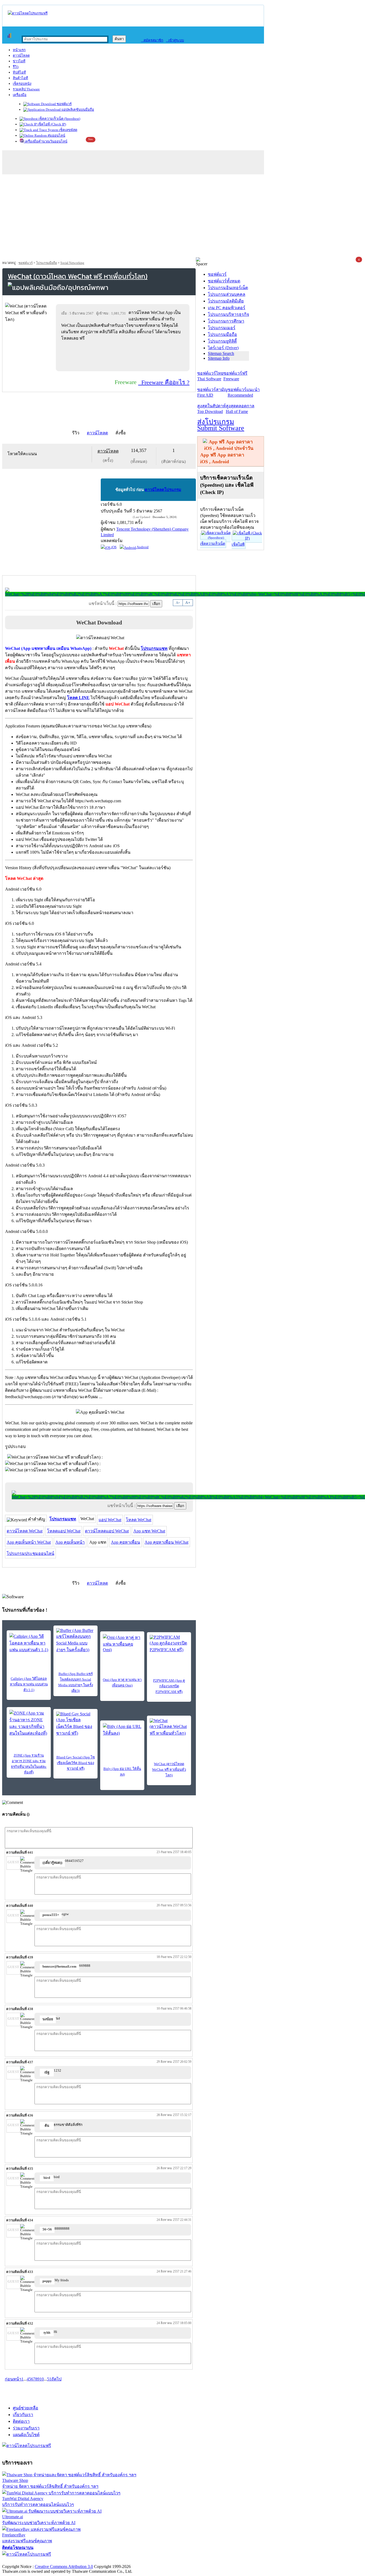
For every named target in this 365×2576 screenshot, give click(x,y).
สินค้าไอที (20, 78)
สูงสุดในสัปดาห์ (211, 409)
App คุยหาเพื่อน (125, 1542)
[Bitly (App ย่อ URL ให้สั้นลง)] (122, 1731)
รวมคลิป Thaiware (26, 89)
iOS (113, 547)
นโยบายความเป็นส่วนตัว (71, 2561)
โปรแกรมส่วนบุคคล (227, 294)
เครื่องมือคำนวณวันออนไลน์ (46, 141)
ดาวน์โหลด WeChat (25, 1531)
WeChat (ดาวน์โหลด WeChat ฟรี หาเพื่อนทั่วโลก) (169, 1770)
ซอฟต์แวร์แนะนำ (244, 392)
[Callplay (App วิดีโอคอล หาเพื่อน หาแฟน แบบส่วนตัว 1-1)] (29, 1643)
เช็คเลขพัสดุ (68, 130)
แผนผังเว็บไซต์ (26, 2435)
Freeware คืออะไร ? (164, 382)
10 (42, 2379)
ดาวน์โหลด (21, 55)
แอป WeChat (110, 1520)
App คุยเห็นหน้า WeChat (29, 1542)
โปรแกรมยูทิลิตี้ (222, 341)
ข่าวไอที (19, 61)
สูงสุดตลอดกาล (240, 409)
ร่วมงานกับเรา (26, 2428)
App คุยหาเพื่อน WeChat (166, 1542)
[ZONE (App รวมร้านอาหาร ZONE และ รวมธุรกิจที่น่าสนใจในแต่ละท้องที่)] (29, 1723)
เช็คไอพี (238, 544)
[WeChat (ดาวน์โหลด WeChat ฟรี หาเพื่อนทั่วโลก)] (169, 1727)
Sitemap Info (219, 358)
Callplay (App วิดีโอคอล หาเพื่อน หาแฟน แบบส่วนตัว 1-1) (29, 1684)
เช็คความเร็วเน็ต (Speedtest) (59, 119)
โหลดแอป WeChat (64, 1531)
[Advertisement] (183, 217)
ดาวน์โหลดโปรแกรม (163, 490)
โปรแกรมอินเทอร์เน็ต (228, 288)
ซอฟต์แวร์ (64, 104)
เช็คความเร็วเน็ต (213, 544)
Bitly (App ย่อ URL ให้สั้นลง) (122, 1772)
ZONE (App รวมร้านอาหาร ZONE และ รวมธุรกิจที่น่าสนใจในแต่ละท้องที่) (29, 1764)
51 (49, 2379)
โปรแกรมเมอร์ (222, 328)
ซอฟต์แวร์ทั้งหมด (224, 281)
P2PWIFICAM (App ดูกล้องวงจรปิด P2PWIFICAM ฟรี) (169, 1686)
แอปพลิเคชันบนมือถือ (77, 110)
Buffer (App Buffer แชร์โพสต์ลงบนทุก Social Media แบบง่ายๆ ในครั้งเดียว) (76, 1682)
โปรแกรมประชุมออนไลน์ (30, 1553)
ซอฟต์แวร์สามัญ (212, 392)
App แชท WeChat (149, 1531)
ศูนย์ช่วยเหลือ (26, 2408)
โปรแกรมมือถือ (46, 263)
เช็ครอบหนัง (22, 84)
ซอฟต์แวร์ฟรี (235, 376)
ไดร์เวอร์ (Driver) (223, 348)
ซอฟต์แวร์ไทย (210, 376)
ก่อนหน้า (13, 2379)
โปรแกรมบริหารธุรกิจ (228, 314)
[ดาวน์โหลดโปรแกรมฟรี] (28, 13)
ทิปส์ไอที (19, 72)
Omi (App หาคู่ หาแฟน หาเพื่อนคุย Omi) (122, 1682)
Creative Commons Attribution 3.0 (64, 2567)
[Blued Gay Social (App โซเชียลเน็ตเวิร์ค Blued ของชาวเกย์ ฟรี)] (75, 1724)
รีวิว (16, 67)
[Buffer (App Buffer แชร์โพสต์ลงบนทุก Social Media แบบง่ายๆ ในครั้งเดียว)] (75, 1641)
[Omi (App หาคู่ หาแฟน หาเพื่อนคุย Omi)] (122, 1643)
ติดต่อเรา (21, 2421)
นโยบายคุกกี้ (110, 2561)
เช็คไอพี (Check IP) (51, 124)
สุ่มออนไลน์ (56, 135)
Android (142, 547)
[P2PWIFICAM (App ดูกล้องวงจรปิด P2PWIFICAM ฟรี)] (169, 1644)
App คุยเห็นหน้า (70, 1542)
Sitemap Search (221, 353)
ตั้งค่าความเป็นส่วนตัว (23, 2561)
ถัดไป (56, 2379)
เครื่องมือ (20, 95)
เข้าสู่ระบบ (175, 40)
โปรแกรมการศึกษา (226, 321)
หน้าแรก (19, 50)
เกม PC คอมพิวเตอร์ (227, 308)
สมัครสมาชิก (152, 40)
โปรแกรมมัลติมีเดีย (226, 301)
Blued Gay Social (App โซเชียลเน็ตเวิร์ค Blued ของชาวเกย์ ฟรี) (76, 1763)
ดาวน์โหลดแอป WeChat (107, 1531)
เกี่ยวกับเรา (23, 2415)
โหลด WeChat (139, 1520)
